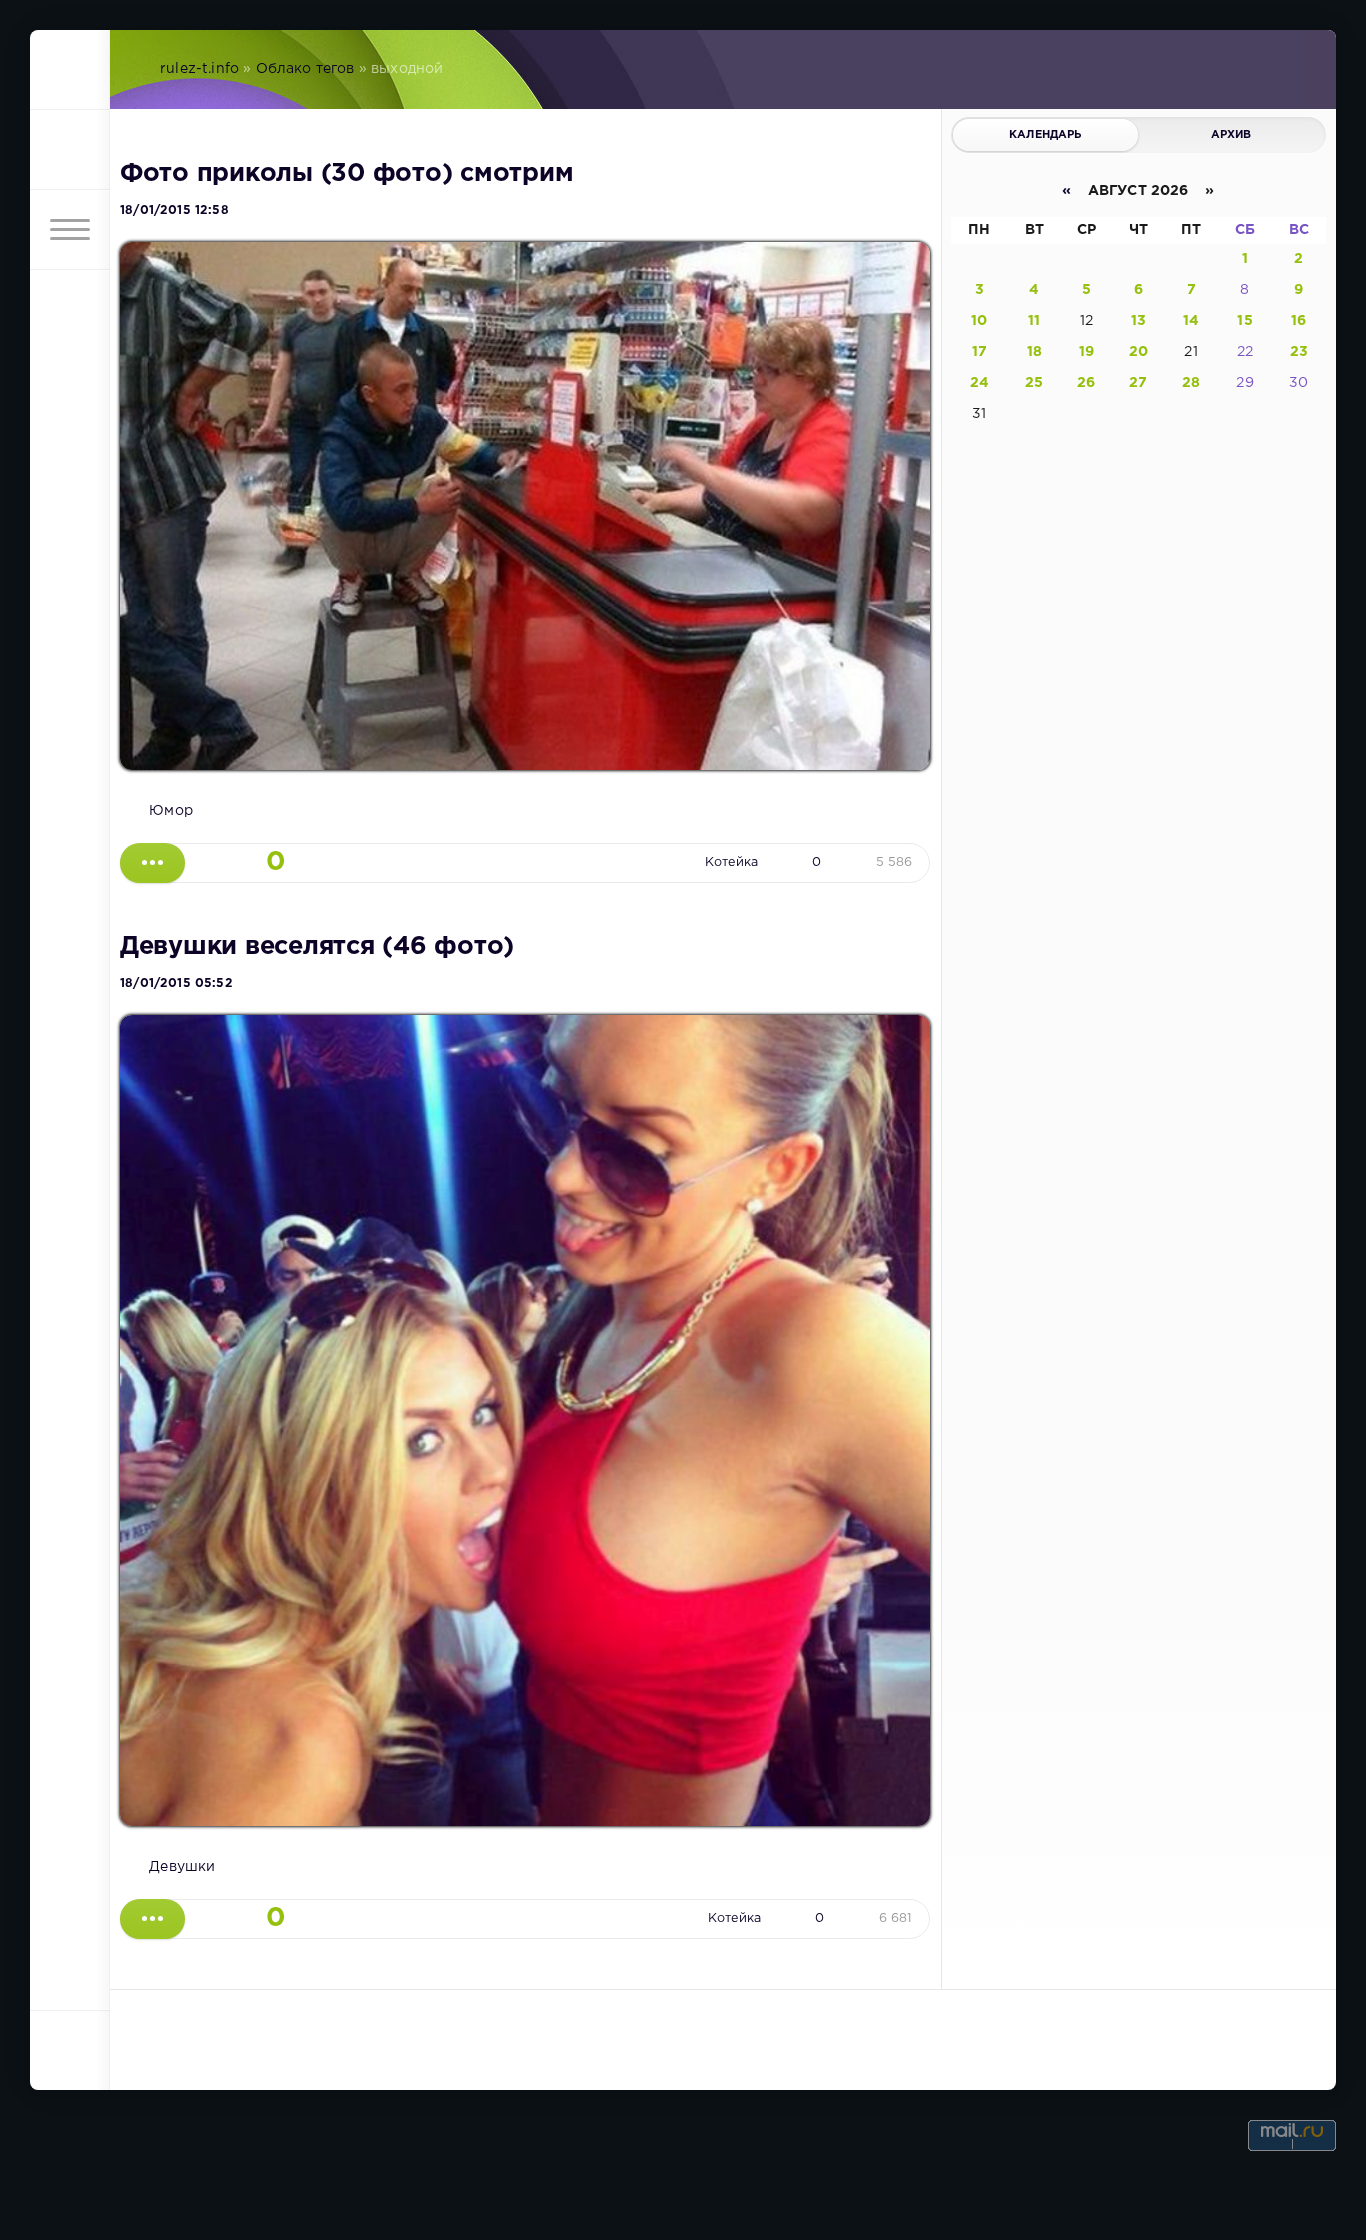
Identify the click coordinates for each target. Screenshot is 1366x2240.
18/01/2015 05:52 (176, 983)
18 (1034, 352)
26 (1086, 383)
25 (1034, 383)
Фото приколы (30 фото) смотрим (346, 174)
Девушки (182, 1867)
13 (1138, 321)
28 (1191, 383)
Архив (1231, 135)
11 (1034, 321)
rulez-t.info (199, 69)
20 (1138, 352)
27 (1138, 383)
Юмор (171, 811)
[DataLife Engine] (70, 70)
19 (1086, 352)
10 (979, 321)
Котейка (731, 862)
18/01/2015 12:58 (174, 210)
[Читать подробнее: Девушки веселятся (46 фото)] (152, 1919)
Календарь (1045, 135)
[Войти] (70, 150)
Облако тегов (305, 69)
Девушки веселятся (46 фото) (317, 947)
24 (979, 383)
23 (1299, 352)
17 (979, 352)
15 (1244, 321)
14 (1191, 321)
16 (1298, 321)
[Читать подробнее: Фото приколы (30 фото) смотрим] (152, 863)
